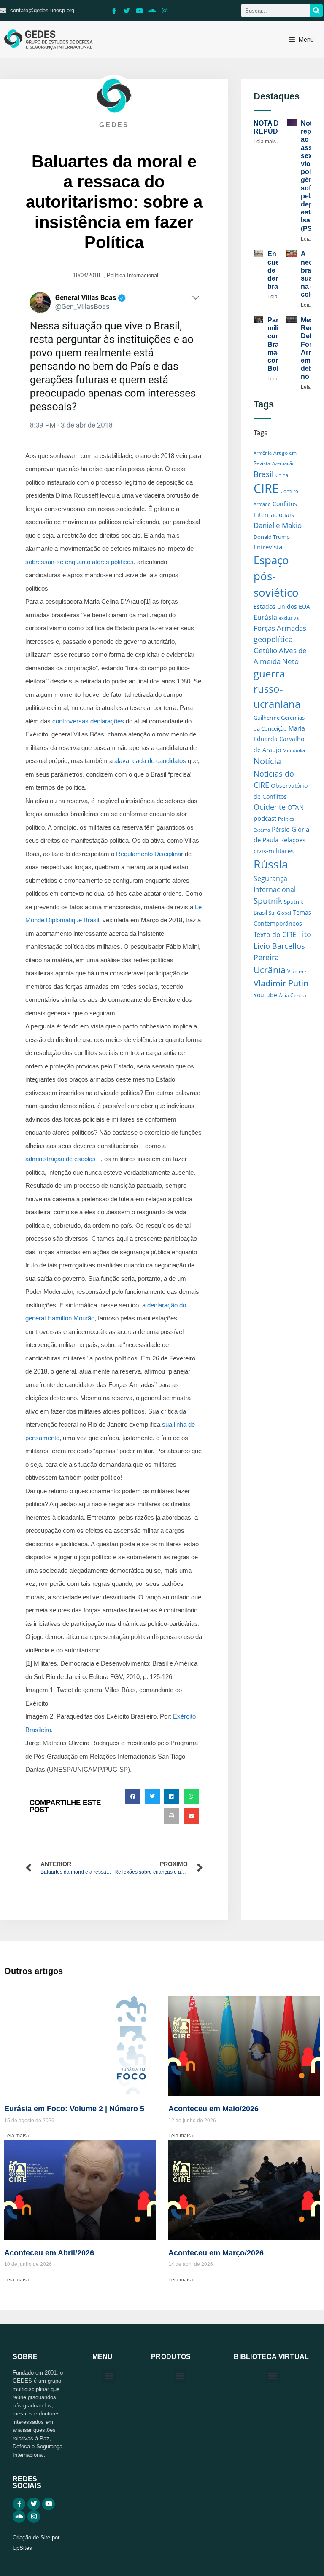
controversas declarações (88, 721)
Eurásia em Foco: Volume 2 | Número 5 (74, 2109)
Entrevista (268, 547)
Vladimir (297, 971)
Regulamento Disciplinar (150, 854)
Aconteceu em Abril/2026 (49, 2253)
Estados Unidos (275, 607)
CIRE (266, 488)
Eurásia (265, 617)
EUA (304, 607)
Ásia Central (293, 995)
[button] (133, 1797)
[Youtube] (140, 11)
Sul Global (280, 913)
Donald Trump (272, 537)
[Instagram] (165, 11)
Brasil (264, 474)
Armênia (263, 453)
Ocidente (270, 807)
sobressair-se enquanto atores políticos (80, 562)
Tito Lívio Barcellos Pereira (282, 945)
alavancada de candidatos (150, 761)
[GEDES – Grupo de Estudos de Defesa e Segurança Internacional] (49, 40)
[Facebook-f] (114, 11)
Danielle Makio (278, 525)
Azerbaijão (283, 463)
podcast (265, 818)
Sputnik (268, 901)
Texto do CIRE (275, 935)
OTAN (296, 807)
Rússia (271, 864)
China (282, 475)
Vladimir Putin (281, 983)
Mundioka (294, 750)
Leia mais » (267, 142)
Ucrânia (270, 970)
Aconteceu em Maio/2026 (213, 2109)
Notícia (267, 761)
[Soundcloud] (152, 11)
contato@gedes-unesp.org (42, 10)
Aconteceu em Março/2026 (216, 2253)
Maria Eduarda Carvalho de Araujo (279, 739)
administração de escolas (61, 1159)
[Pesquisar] (316, 11)
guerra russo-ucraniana (277, 689)
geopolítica (273, 639)
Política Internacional (132, 275)
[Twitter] (127, 11)
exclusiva (289, 618)
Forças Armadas (280, 628)
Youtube (265, 995)
